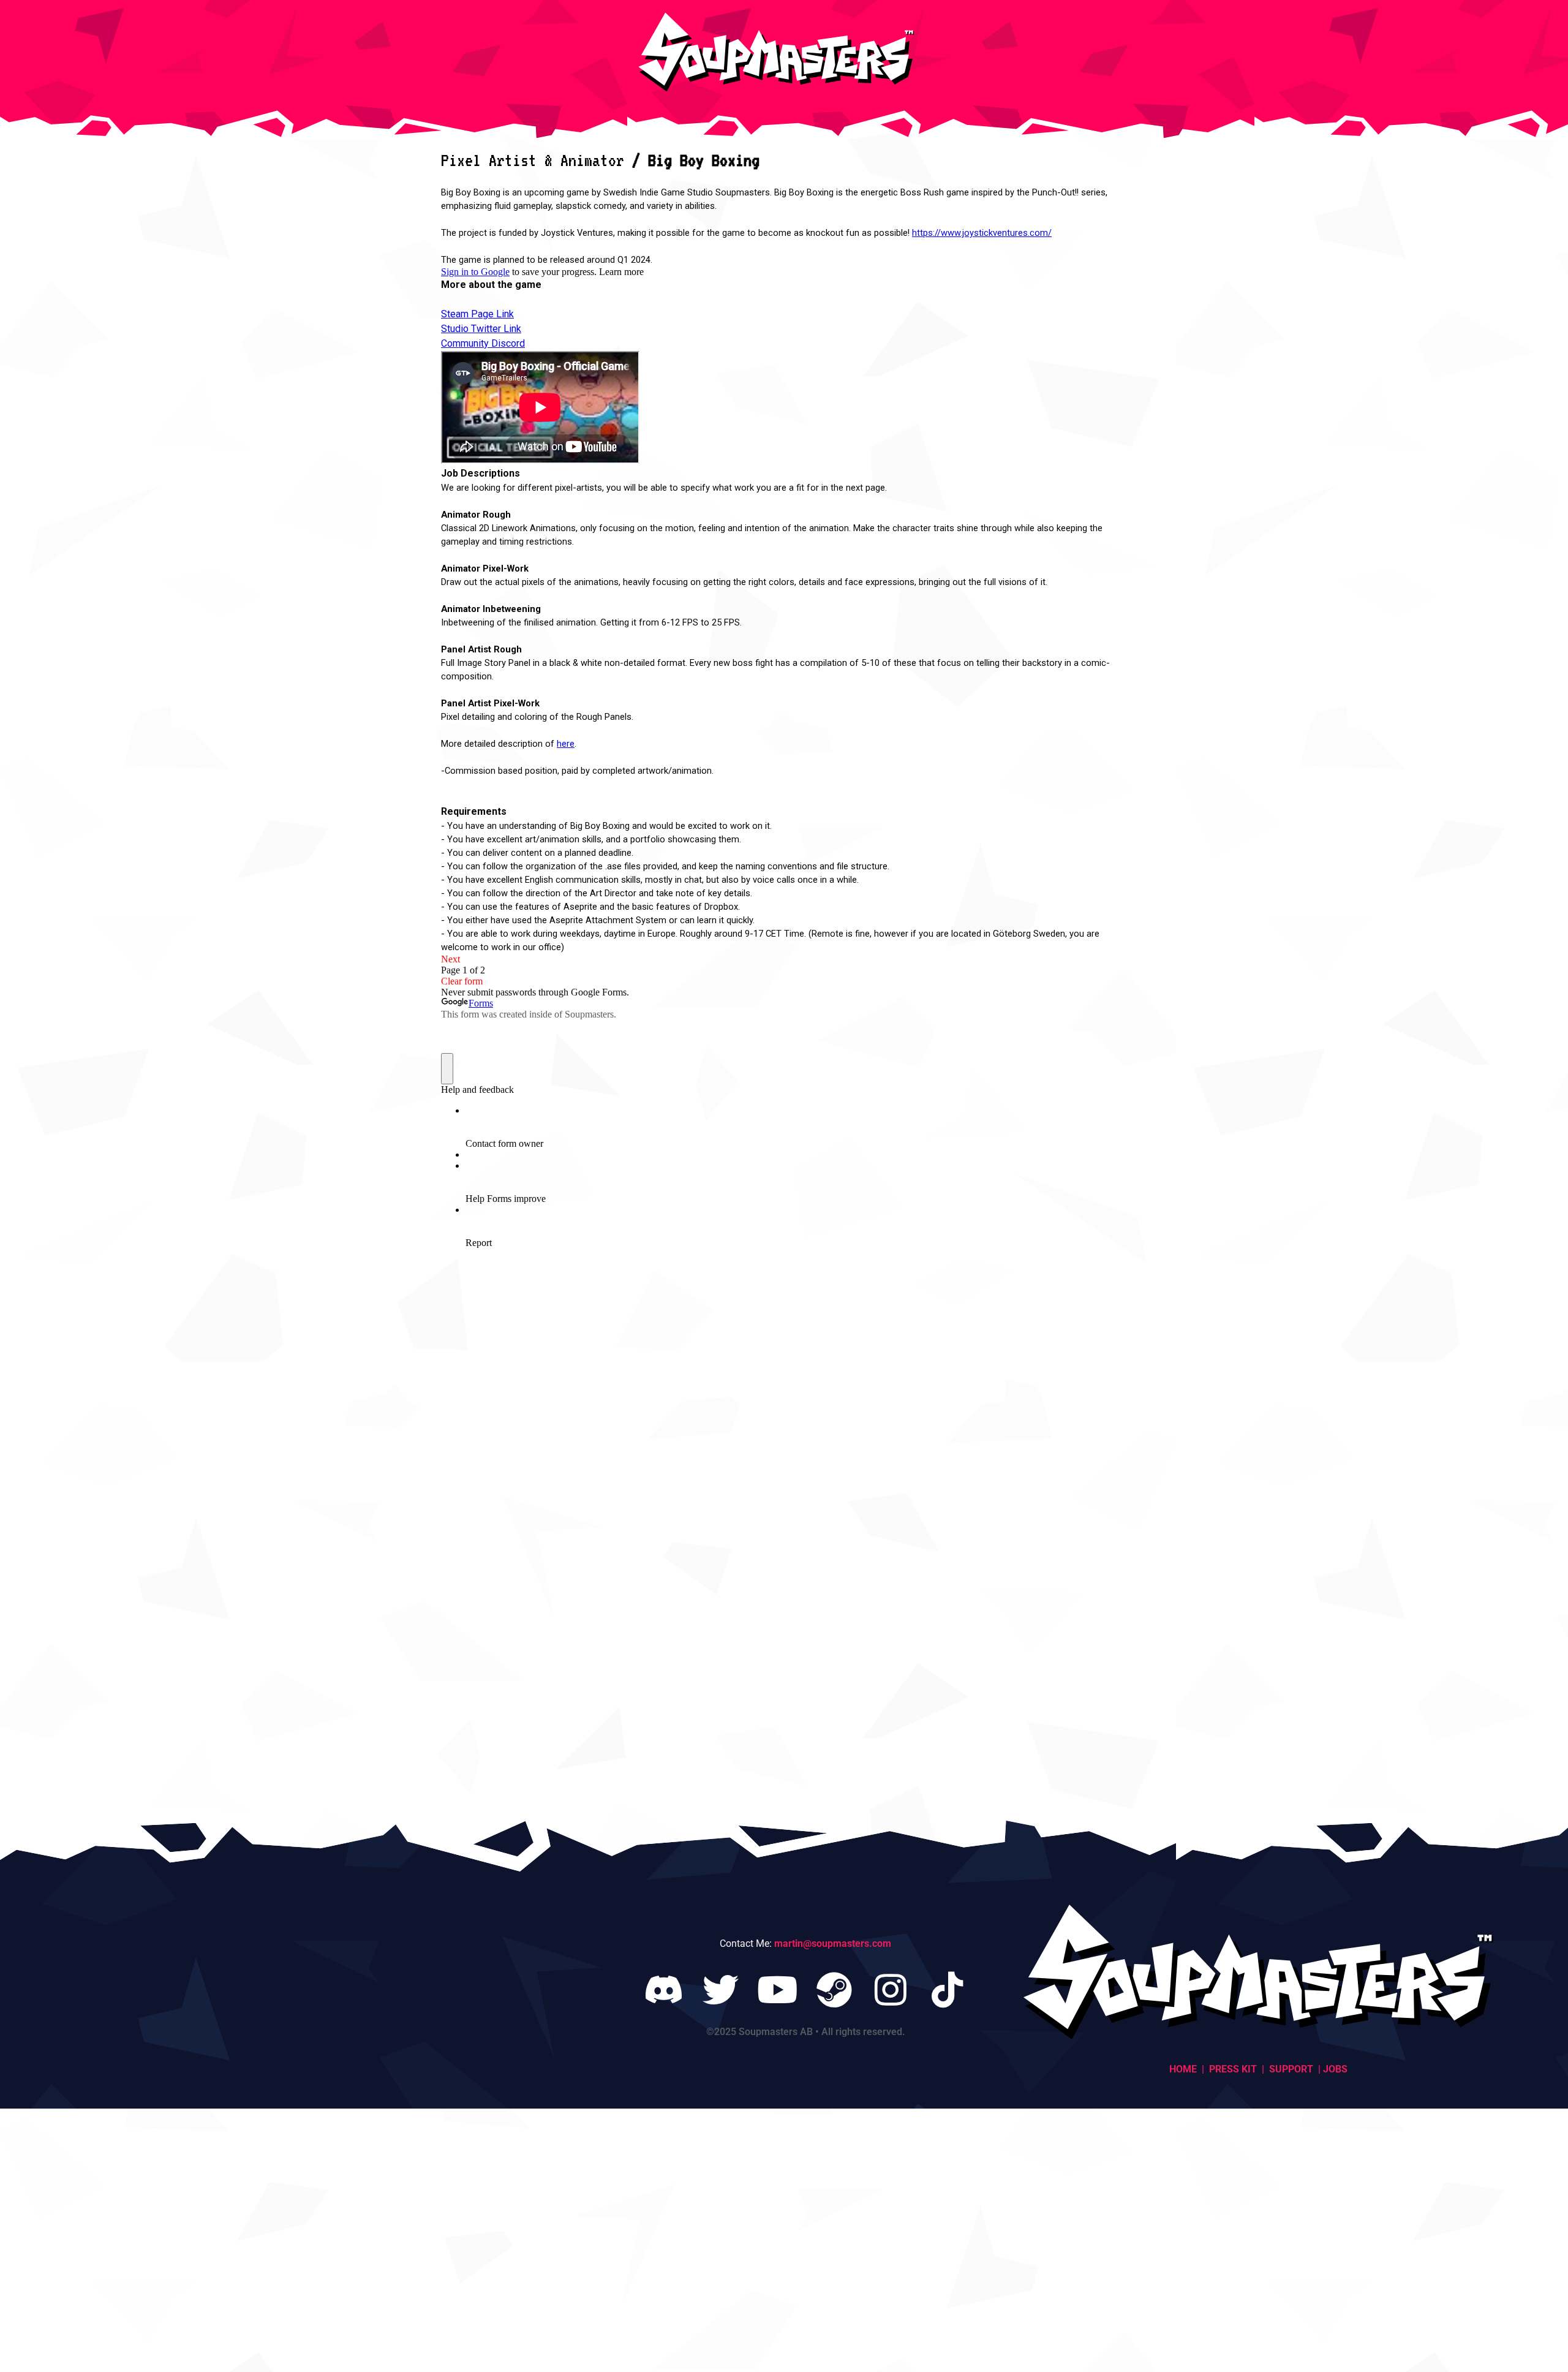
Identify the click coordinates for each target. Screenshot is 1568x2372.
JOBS (1334, 2069)
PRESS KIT (1233, 2069)
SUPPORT (1292, 2069)
